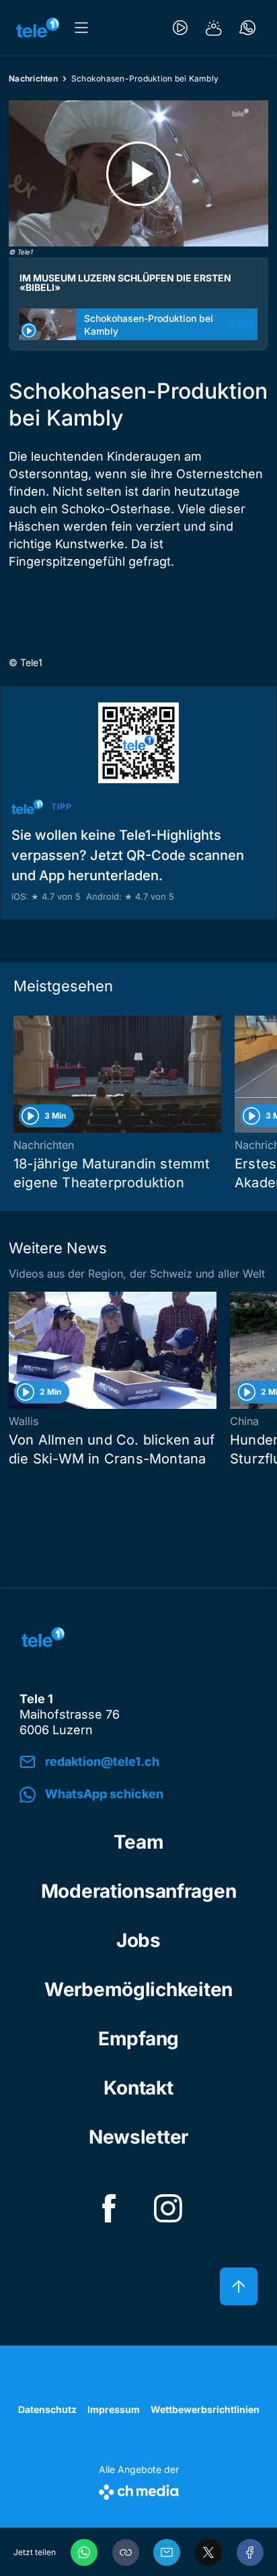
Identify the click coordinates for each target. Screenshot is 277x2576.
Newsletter (138, 2137)
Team (139, 1842)
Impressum (114, 2409)
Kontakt (138, 2088)
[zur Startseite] (38, 28)
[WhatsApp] (84, 2552)
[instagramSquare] (168, 2208)
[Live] (180, 28)
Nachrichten (33, 78)
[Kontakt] (247, 28)
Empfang (138, 2039)
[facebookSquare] (109, 2208)
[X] (208, 2552)
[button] (126, 2552)
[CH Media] (139, 2489)
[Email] (167, 2552)
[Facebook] (250, 2552)
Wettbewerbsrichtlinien (205, 2409)
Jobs (138, 1940)
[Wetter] (214, 28)
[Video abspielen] (138, 173)
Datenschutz (47, 2409)
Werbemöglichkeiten (138, 1989)
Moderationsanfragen (139, 1891)
